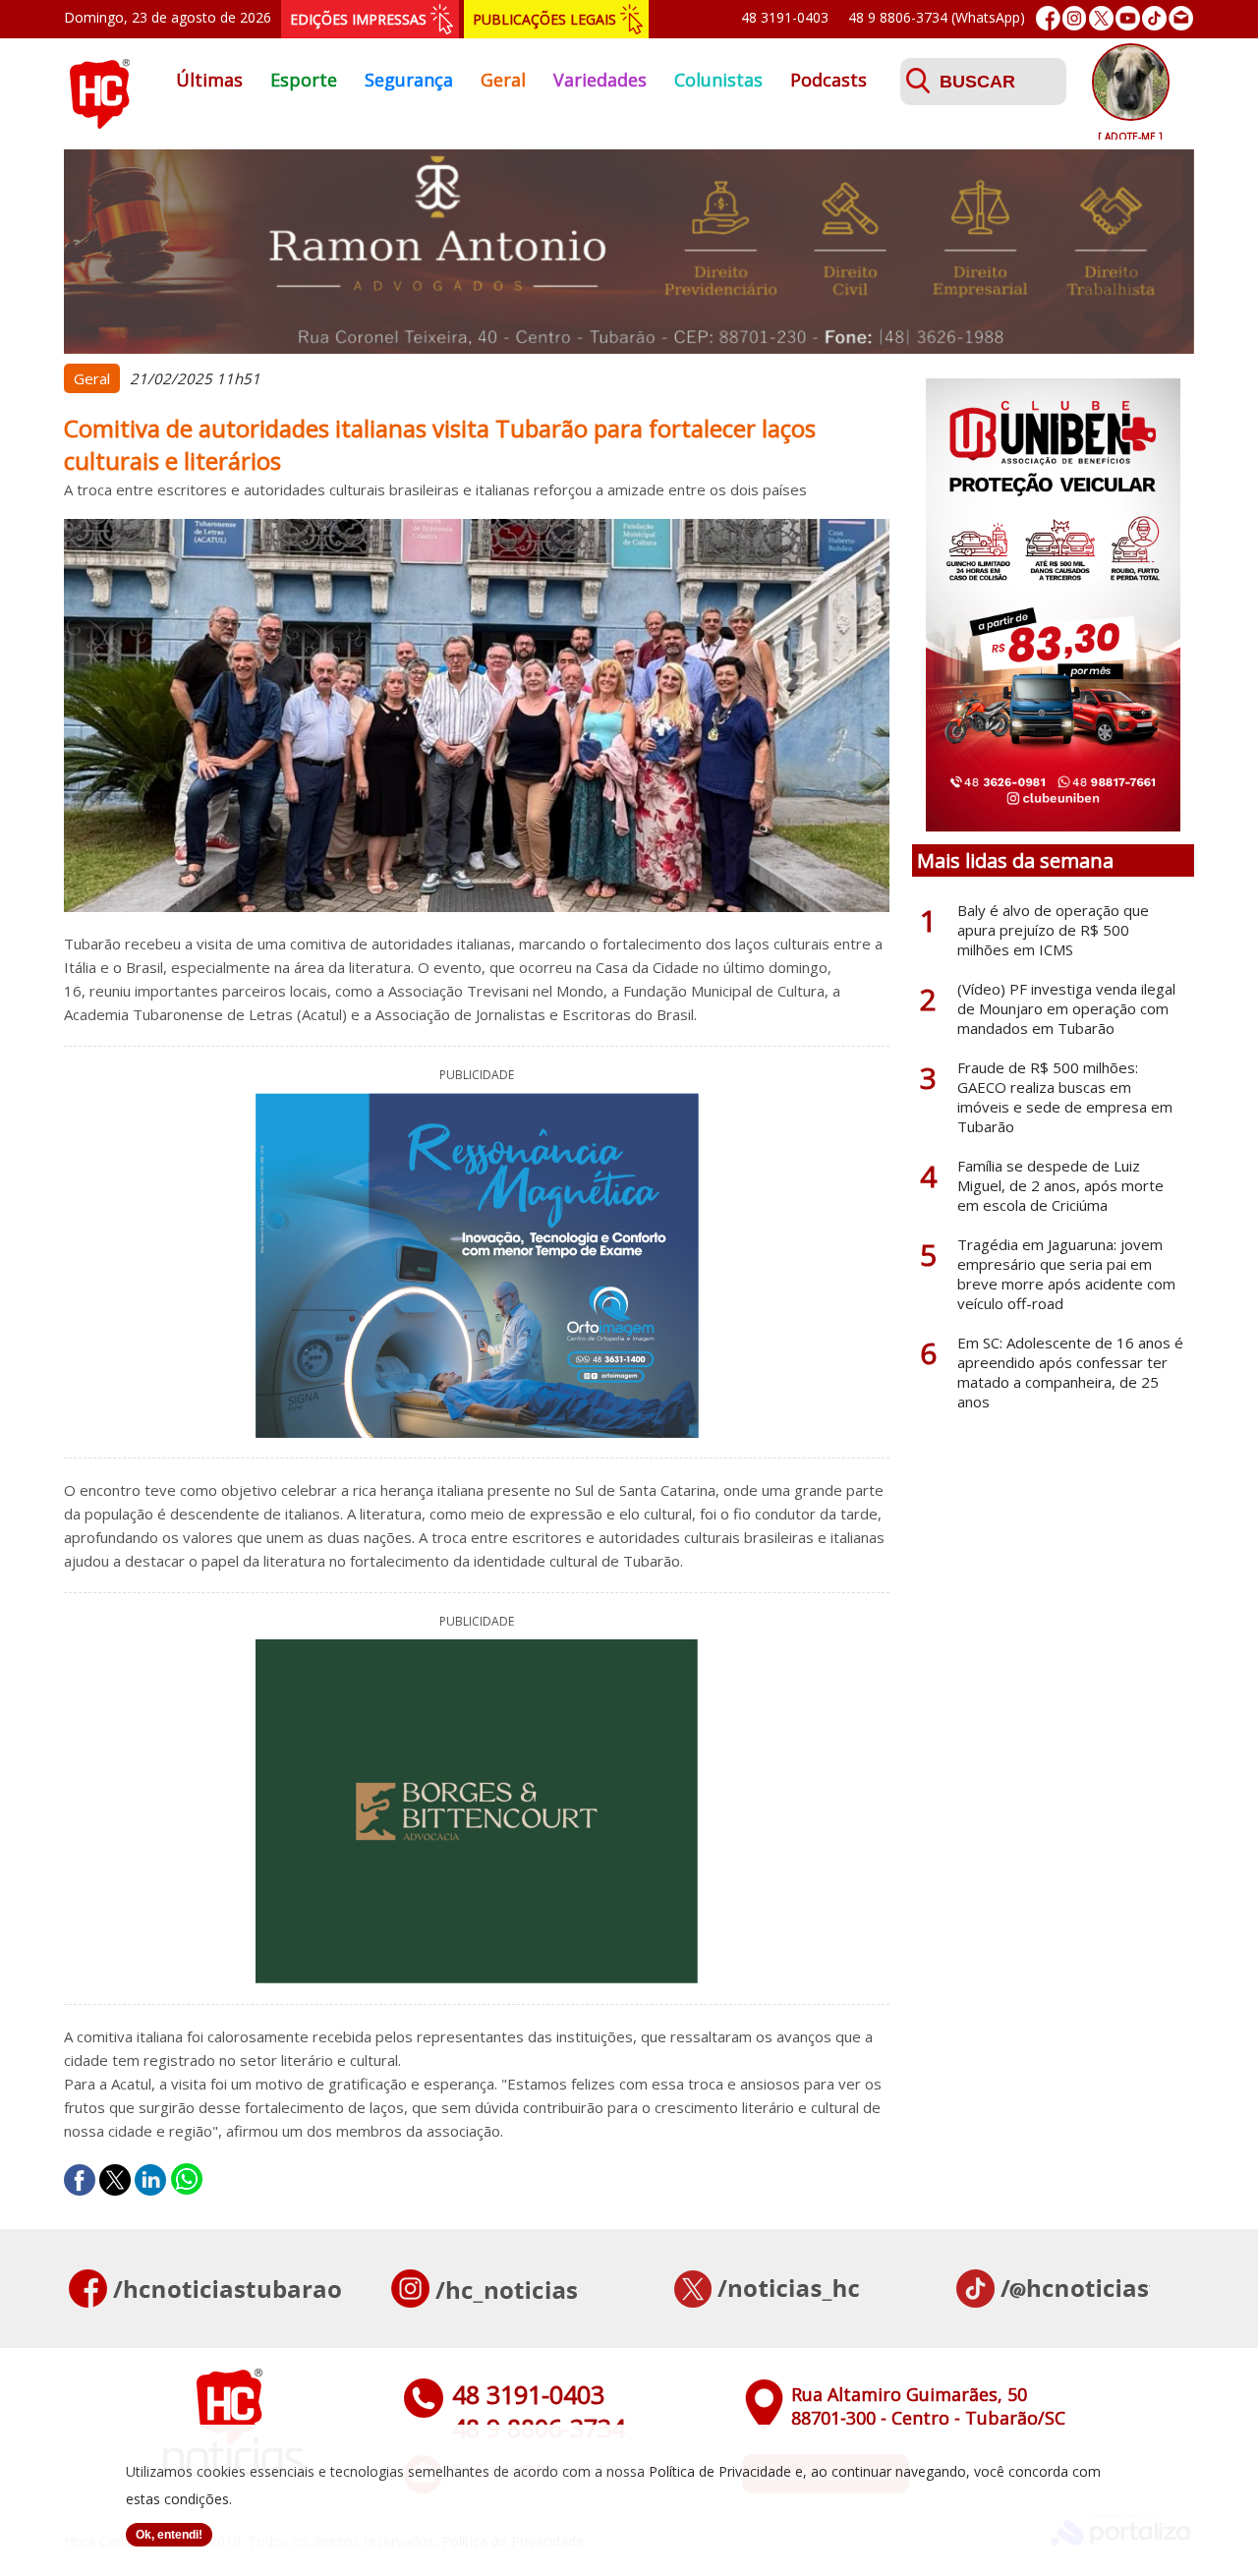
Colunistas (718, 80)
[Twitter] (1101, 18)
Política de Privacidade (720, 2471)
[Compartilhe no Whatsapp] (187, 2180)
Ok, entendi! (169, 2535)
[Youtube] (1128, 18)
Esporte (304, 80)
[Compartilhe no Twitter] (115, 2180)
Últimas (209, 80)
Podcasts (829, 80)
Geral (503, 80)
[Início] (99, 123)
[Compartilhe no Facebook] (80, 2180)
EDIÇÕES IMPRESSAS (358, 19)
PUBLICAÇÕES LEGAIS (544, 19)
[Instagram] (1075, 18)
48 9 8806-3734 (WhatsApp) (937, 17)
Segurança (409, 80)
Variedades (600, 80)
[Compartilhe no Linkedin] (150, 2180)
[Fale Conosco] (1181, 18)
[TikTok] (1154, 18)
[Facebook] (1048, 18)
